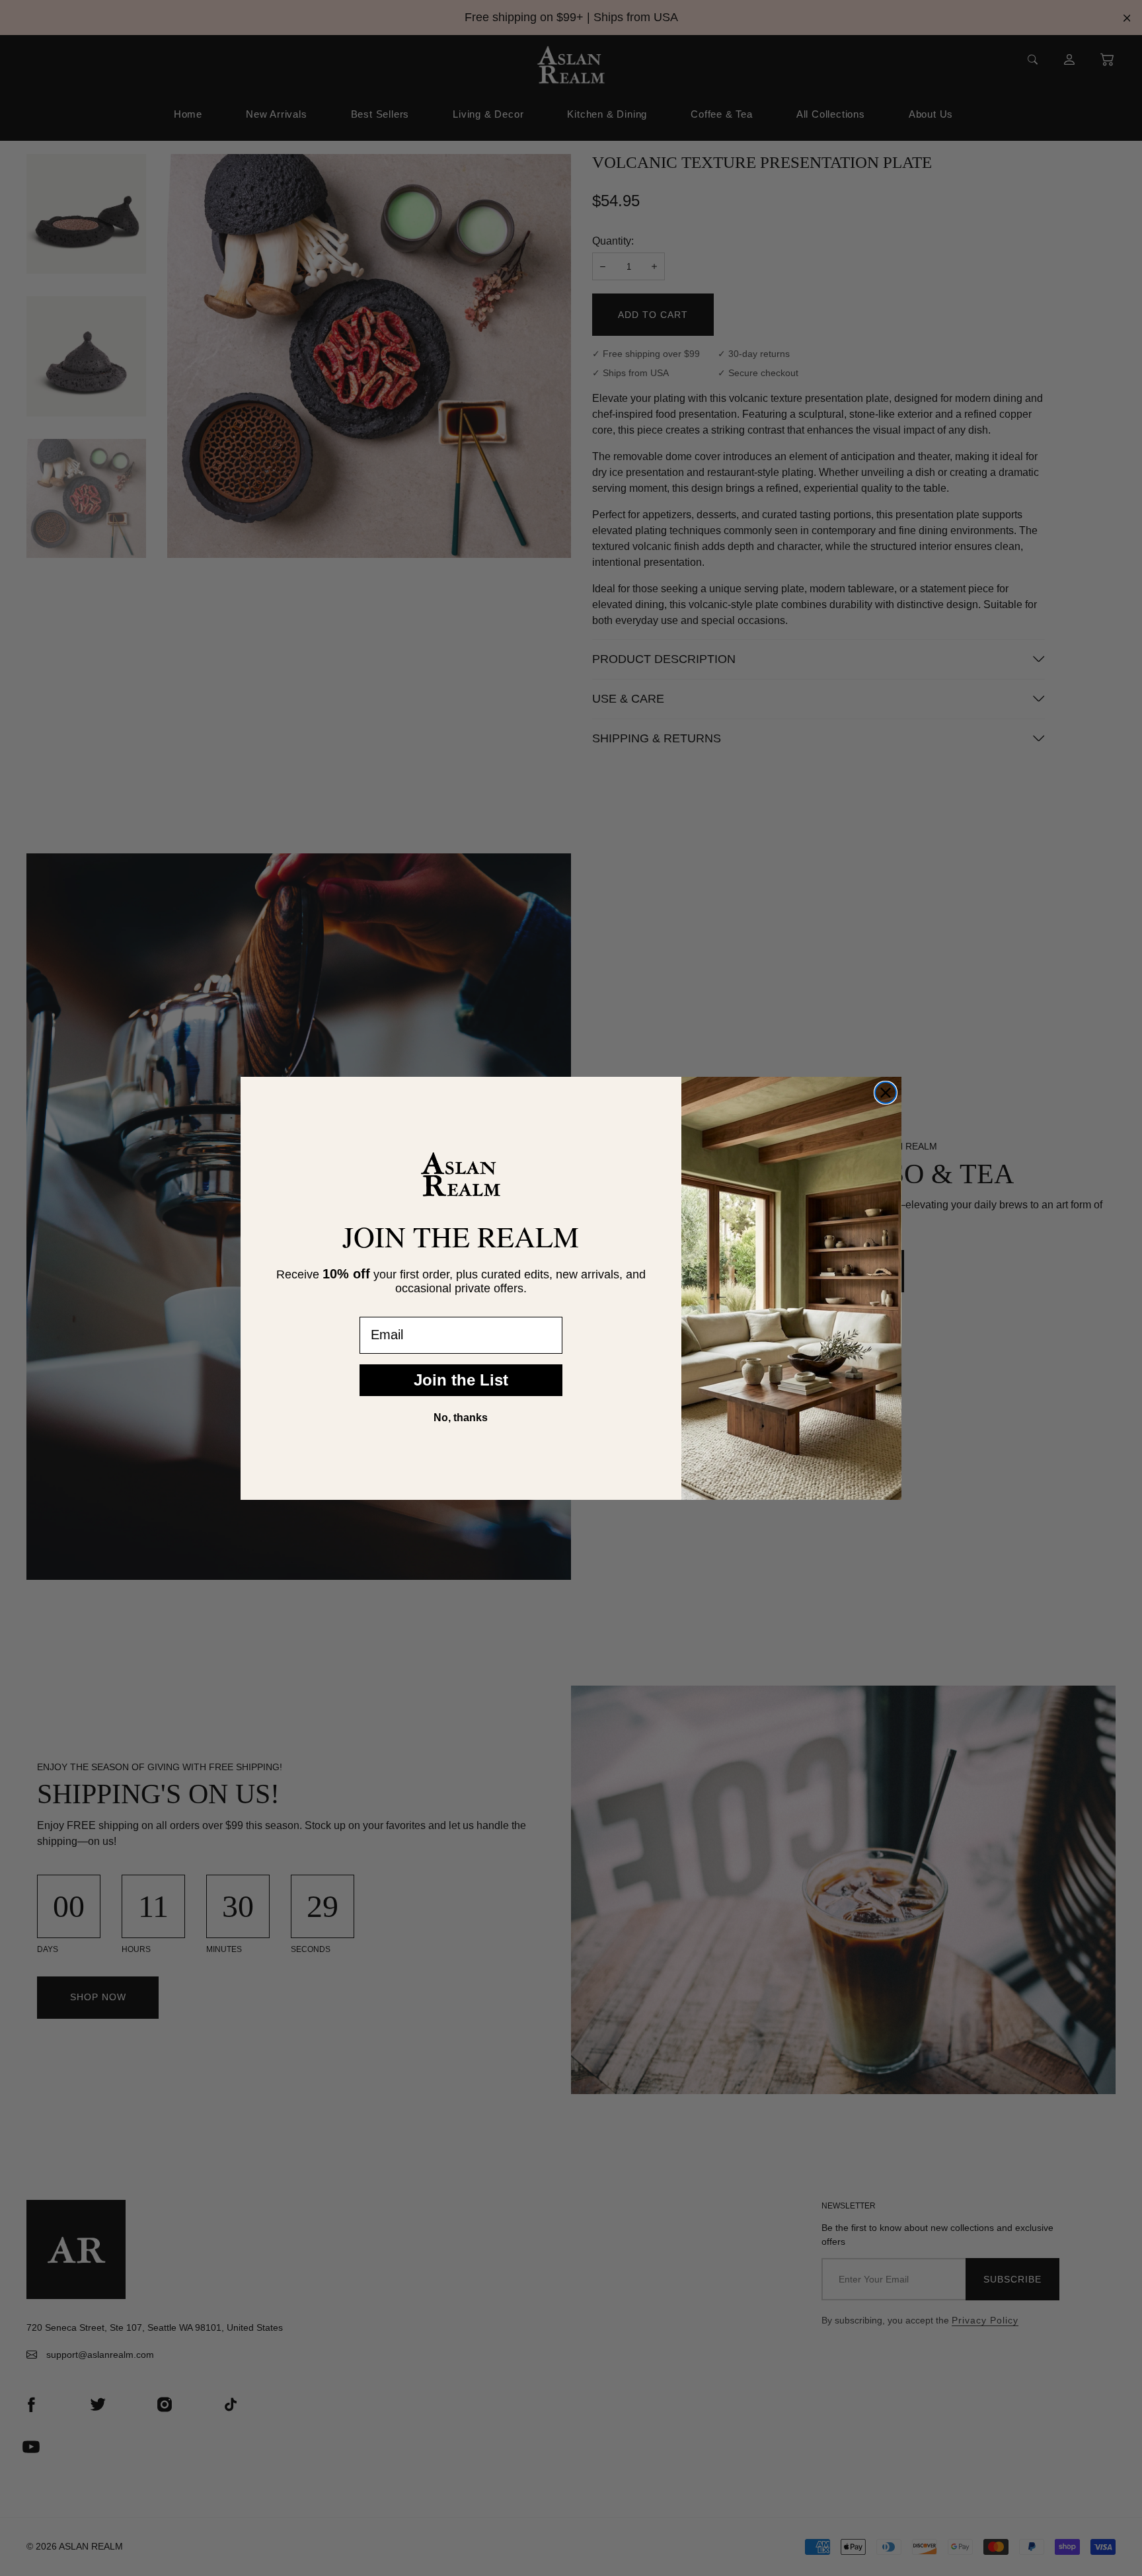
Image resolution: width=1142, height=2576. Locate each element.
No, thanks (461, 1418)
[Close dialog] (886, 1093)
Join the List (461, 1380)
